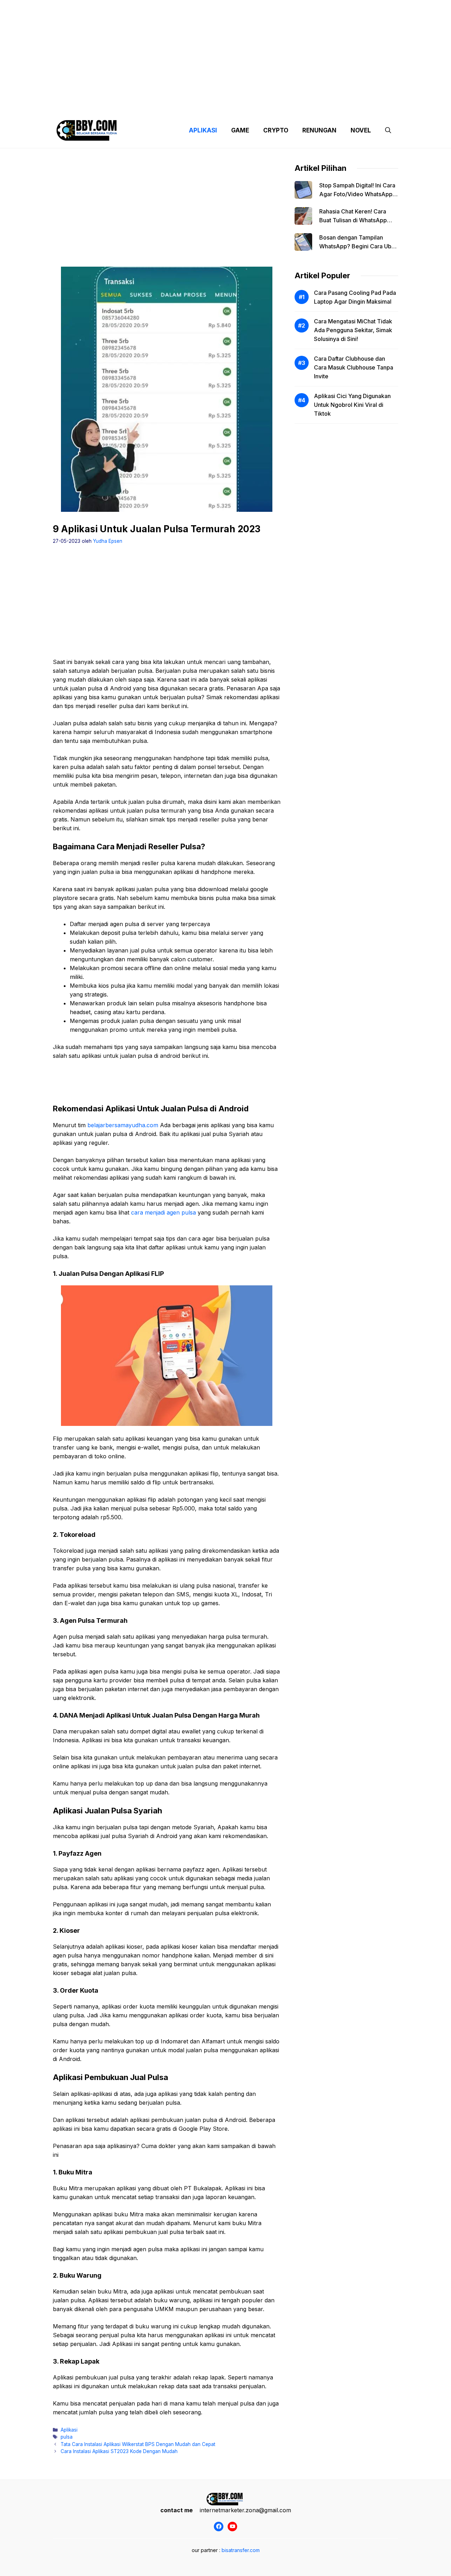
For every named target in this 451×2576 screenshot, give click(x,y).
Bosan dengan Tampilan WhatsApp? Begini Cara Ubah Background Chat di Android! (359, 246)
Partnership (371, 106)
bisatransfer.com (241, 2550)
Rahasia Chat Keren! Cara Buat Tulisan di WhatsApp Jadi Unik (353, 220)
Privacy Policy (117, 106)
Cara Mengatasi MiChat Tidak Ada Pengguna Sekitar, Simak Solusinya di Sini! (353, 330)
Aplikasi (69, 2430)
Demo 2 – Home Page (170, 106)
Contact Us (332, 106)
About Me (295, 106)
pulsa (67, 2437)
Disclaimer (220, 106)
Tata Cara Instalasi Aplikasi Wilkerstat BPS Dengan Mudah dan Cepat (138, 2444)
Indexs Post (258, 106)
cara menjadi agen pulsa (163, 1212)
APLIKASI (203, 130)
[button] (388, 130)
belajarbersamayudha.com (123, 1125)
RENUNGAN (319, 130)
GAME (240, 130)
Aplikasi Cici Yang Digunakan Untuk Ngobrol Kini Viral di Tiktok (352, 405)
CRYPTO (276, 130)
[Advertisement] (225, 49)
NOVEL (361, 130)
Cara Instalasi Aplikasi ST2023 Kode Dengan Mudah (119, 2451)
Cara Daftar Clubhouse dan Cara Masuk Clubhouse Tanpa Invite (354, 367)
